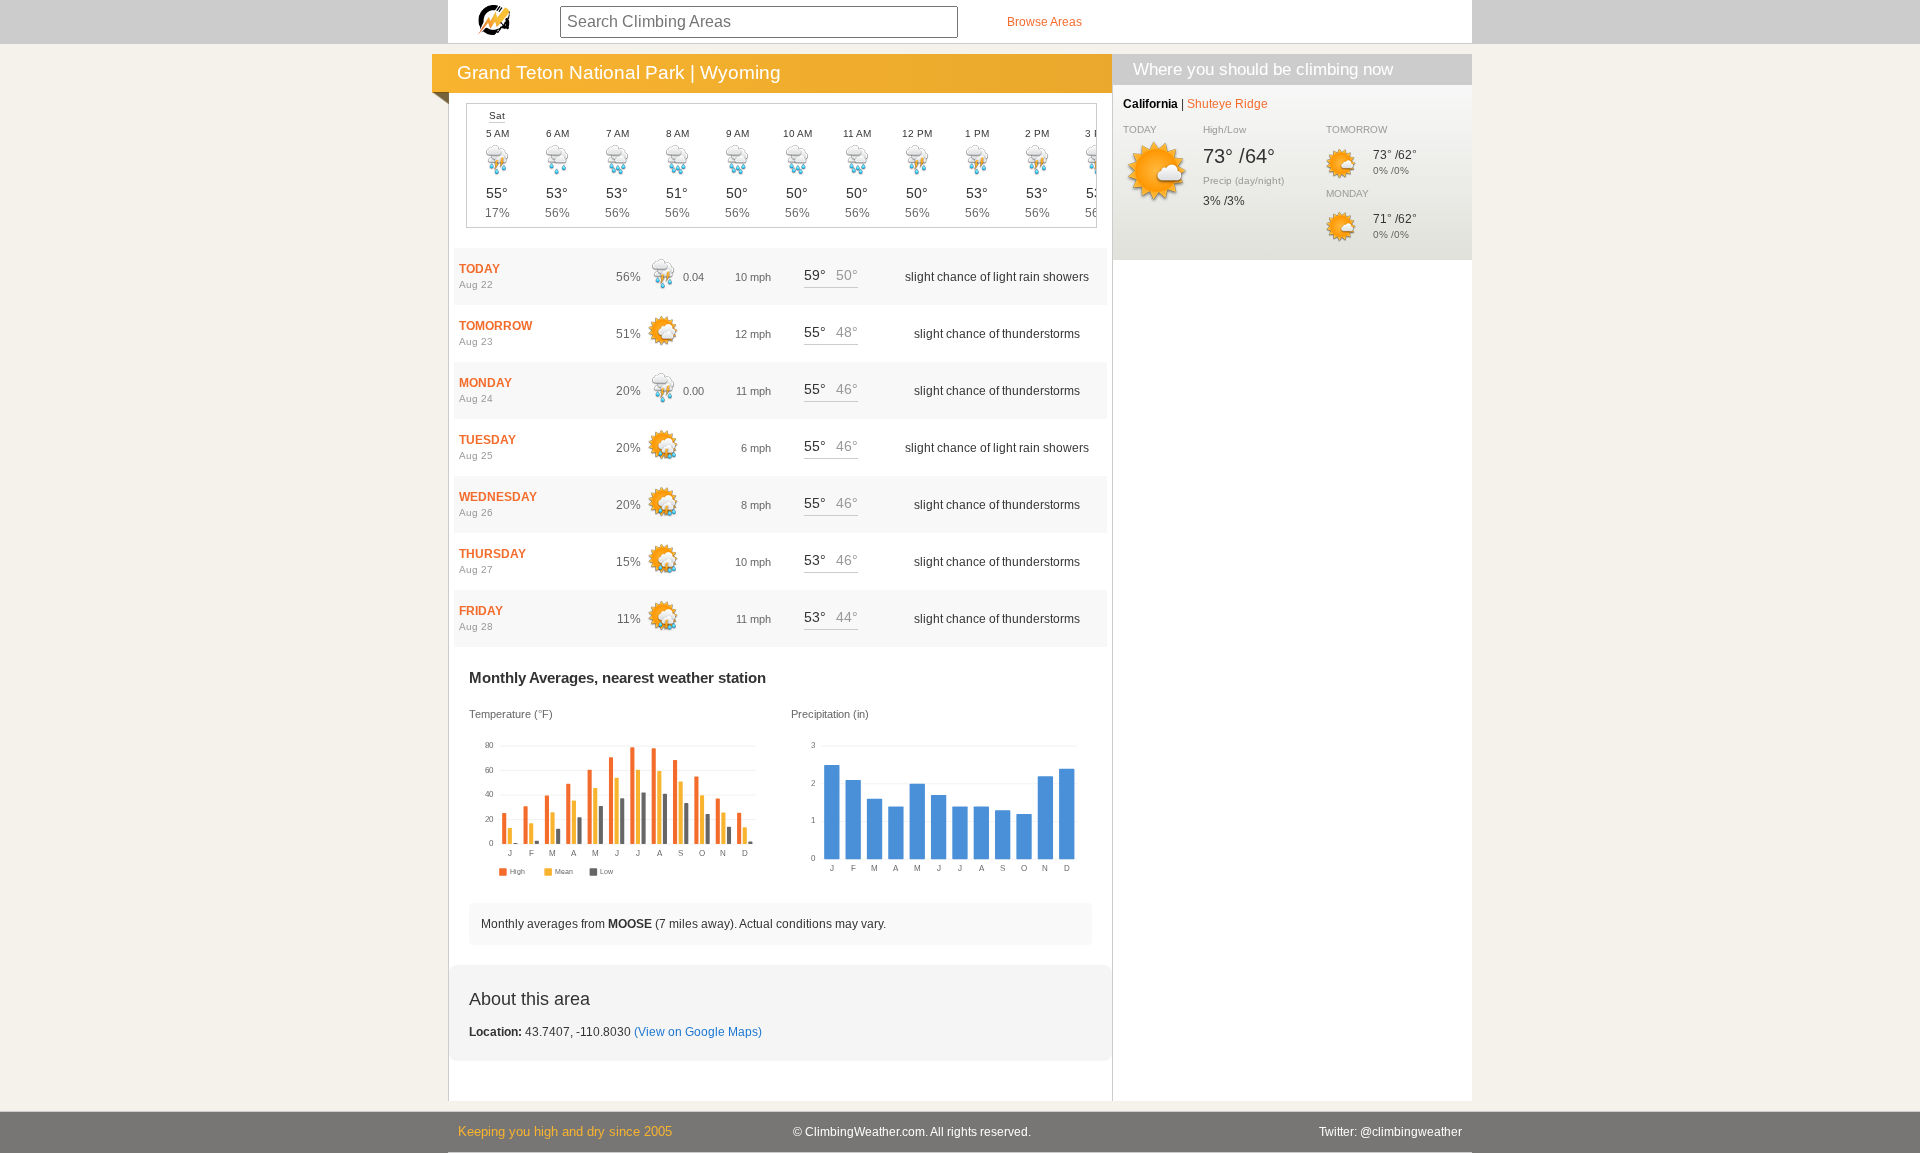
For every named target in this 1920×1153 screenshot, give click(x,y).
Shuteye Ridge (1227, 104)
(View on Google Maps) (698, 1032)
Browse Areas (1044, 22)
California (1150, 104)
